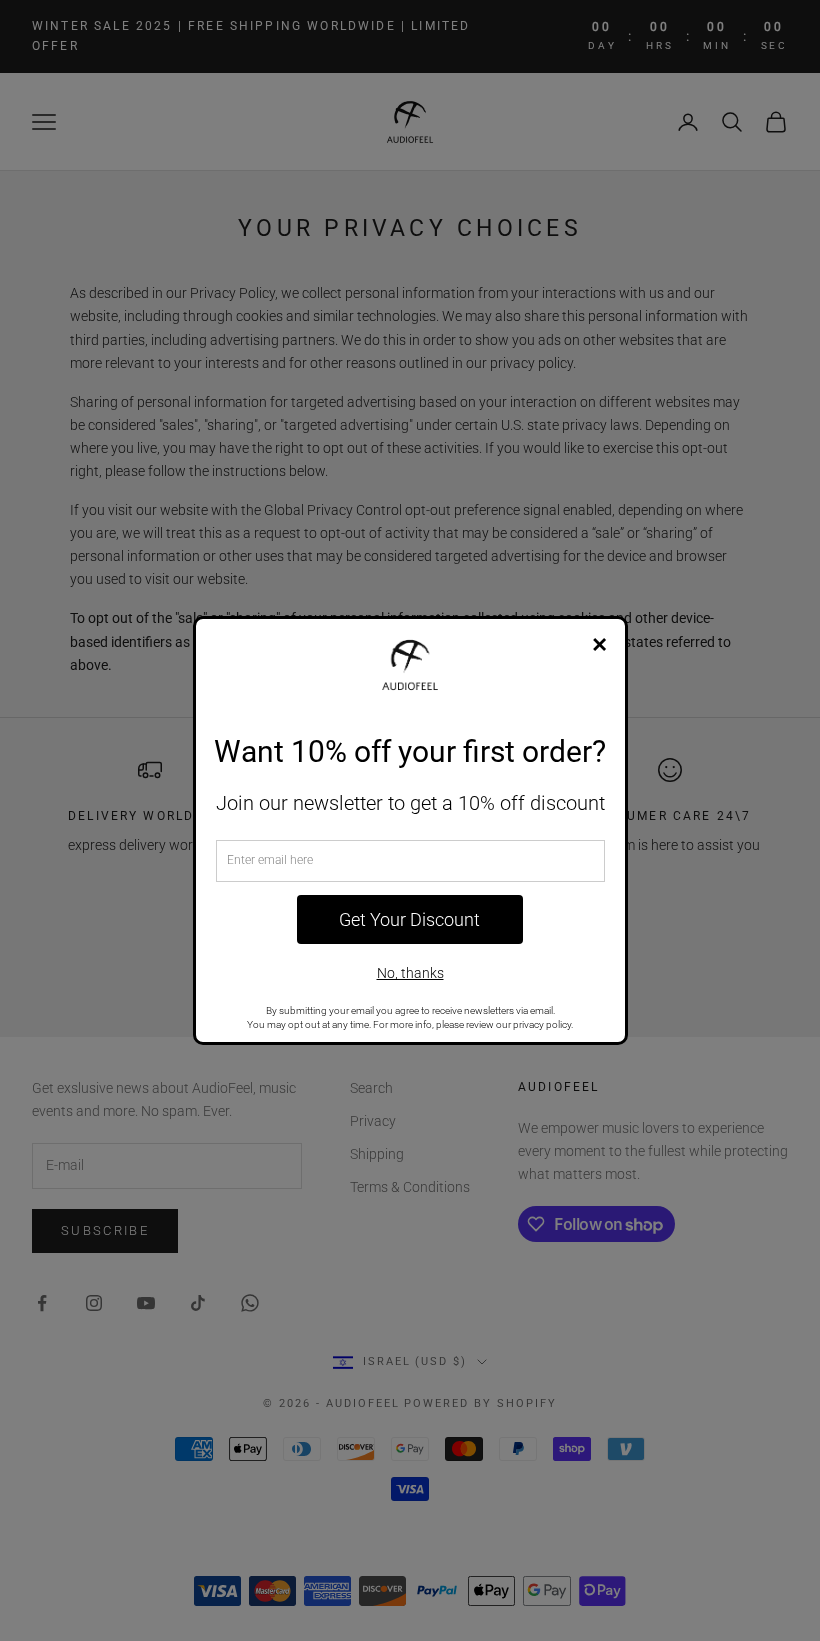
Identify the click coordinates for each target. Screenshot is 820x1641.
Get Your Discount (409, 919)
